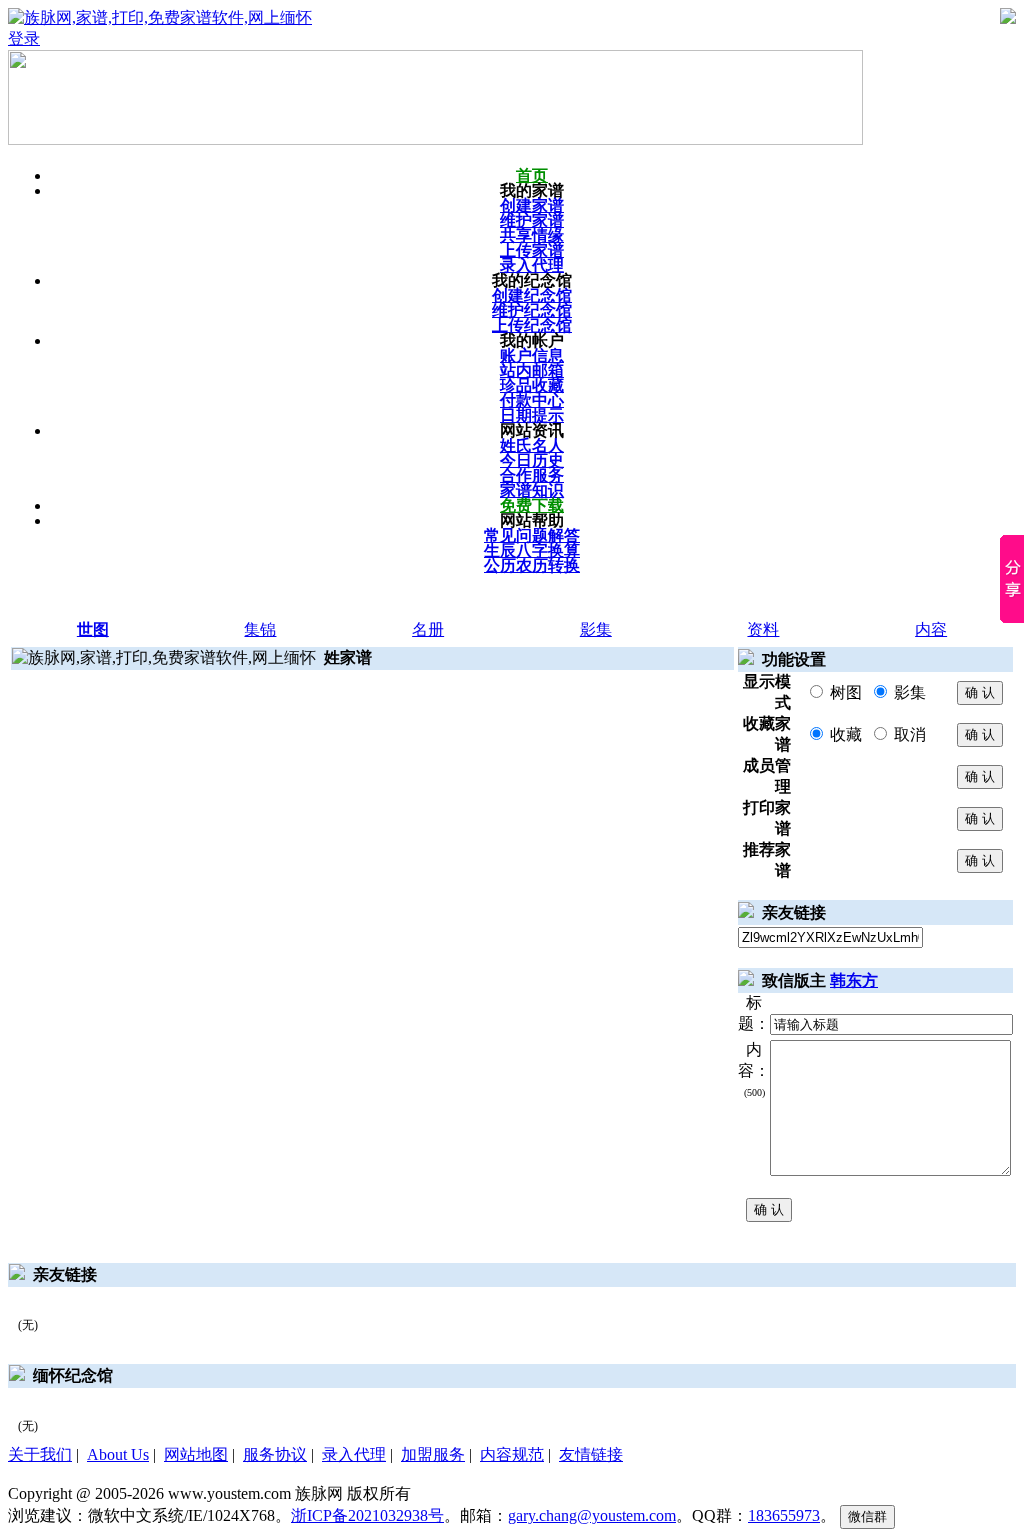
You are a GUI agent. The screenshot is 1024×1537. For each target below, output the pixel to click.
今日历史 (532, 460)
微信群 (867, 1516)
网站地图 (196, 1454)
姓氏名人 (532, 445)
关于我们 (40, 1454)
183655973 (784, 1515)
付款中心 (532, 400)
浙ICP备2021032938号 (367, 1515)
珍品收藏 (532, 385)
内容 (931, 629)
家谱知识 (532, 490)
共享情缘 (532, 235)
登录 (24, 38)
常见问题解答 (532, 535)
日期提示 (532, 415)
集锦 (260, 629)
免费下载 (532, 505)
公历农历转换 (532, 565)
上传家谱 (532, 250)
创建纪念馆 (532, 295)
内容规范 (512, 1454)
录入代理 (532, 265)
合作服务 (532, 475)
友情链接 (591, 1454)
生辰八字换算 (532, 550)
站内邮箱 (532, 370)
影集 (596, 629)
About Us (118, 1454)
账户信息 (532, 355)
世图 (93, 629)
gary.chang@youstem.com (592, 1515)
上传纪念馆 (532, 325)
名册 (428, 629)
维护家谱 (532, 220)
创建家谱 (532, 205)
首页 (532, 175)
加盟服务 (433, 1454)
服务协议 (275, 1454)
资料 (763, 629)
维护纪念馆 (532, 310)
